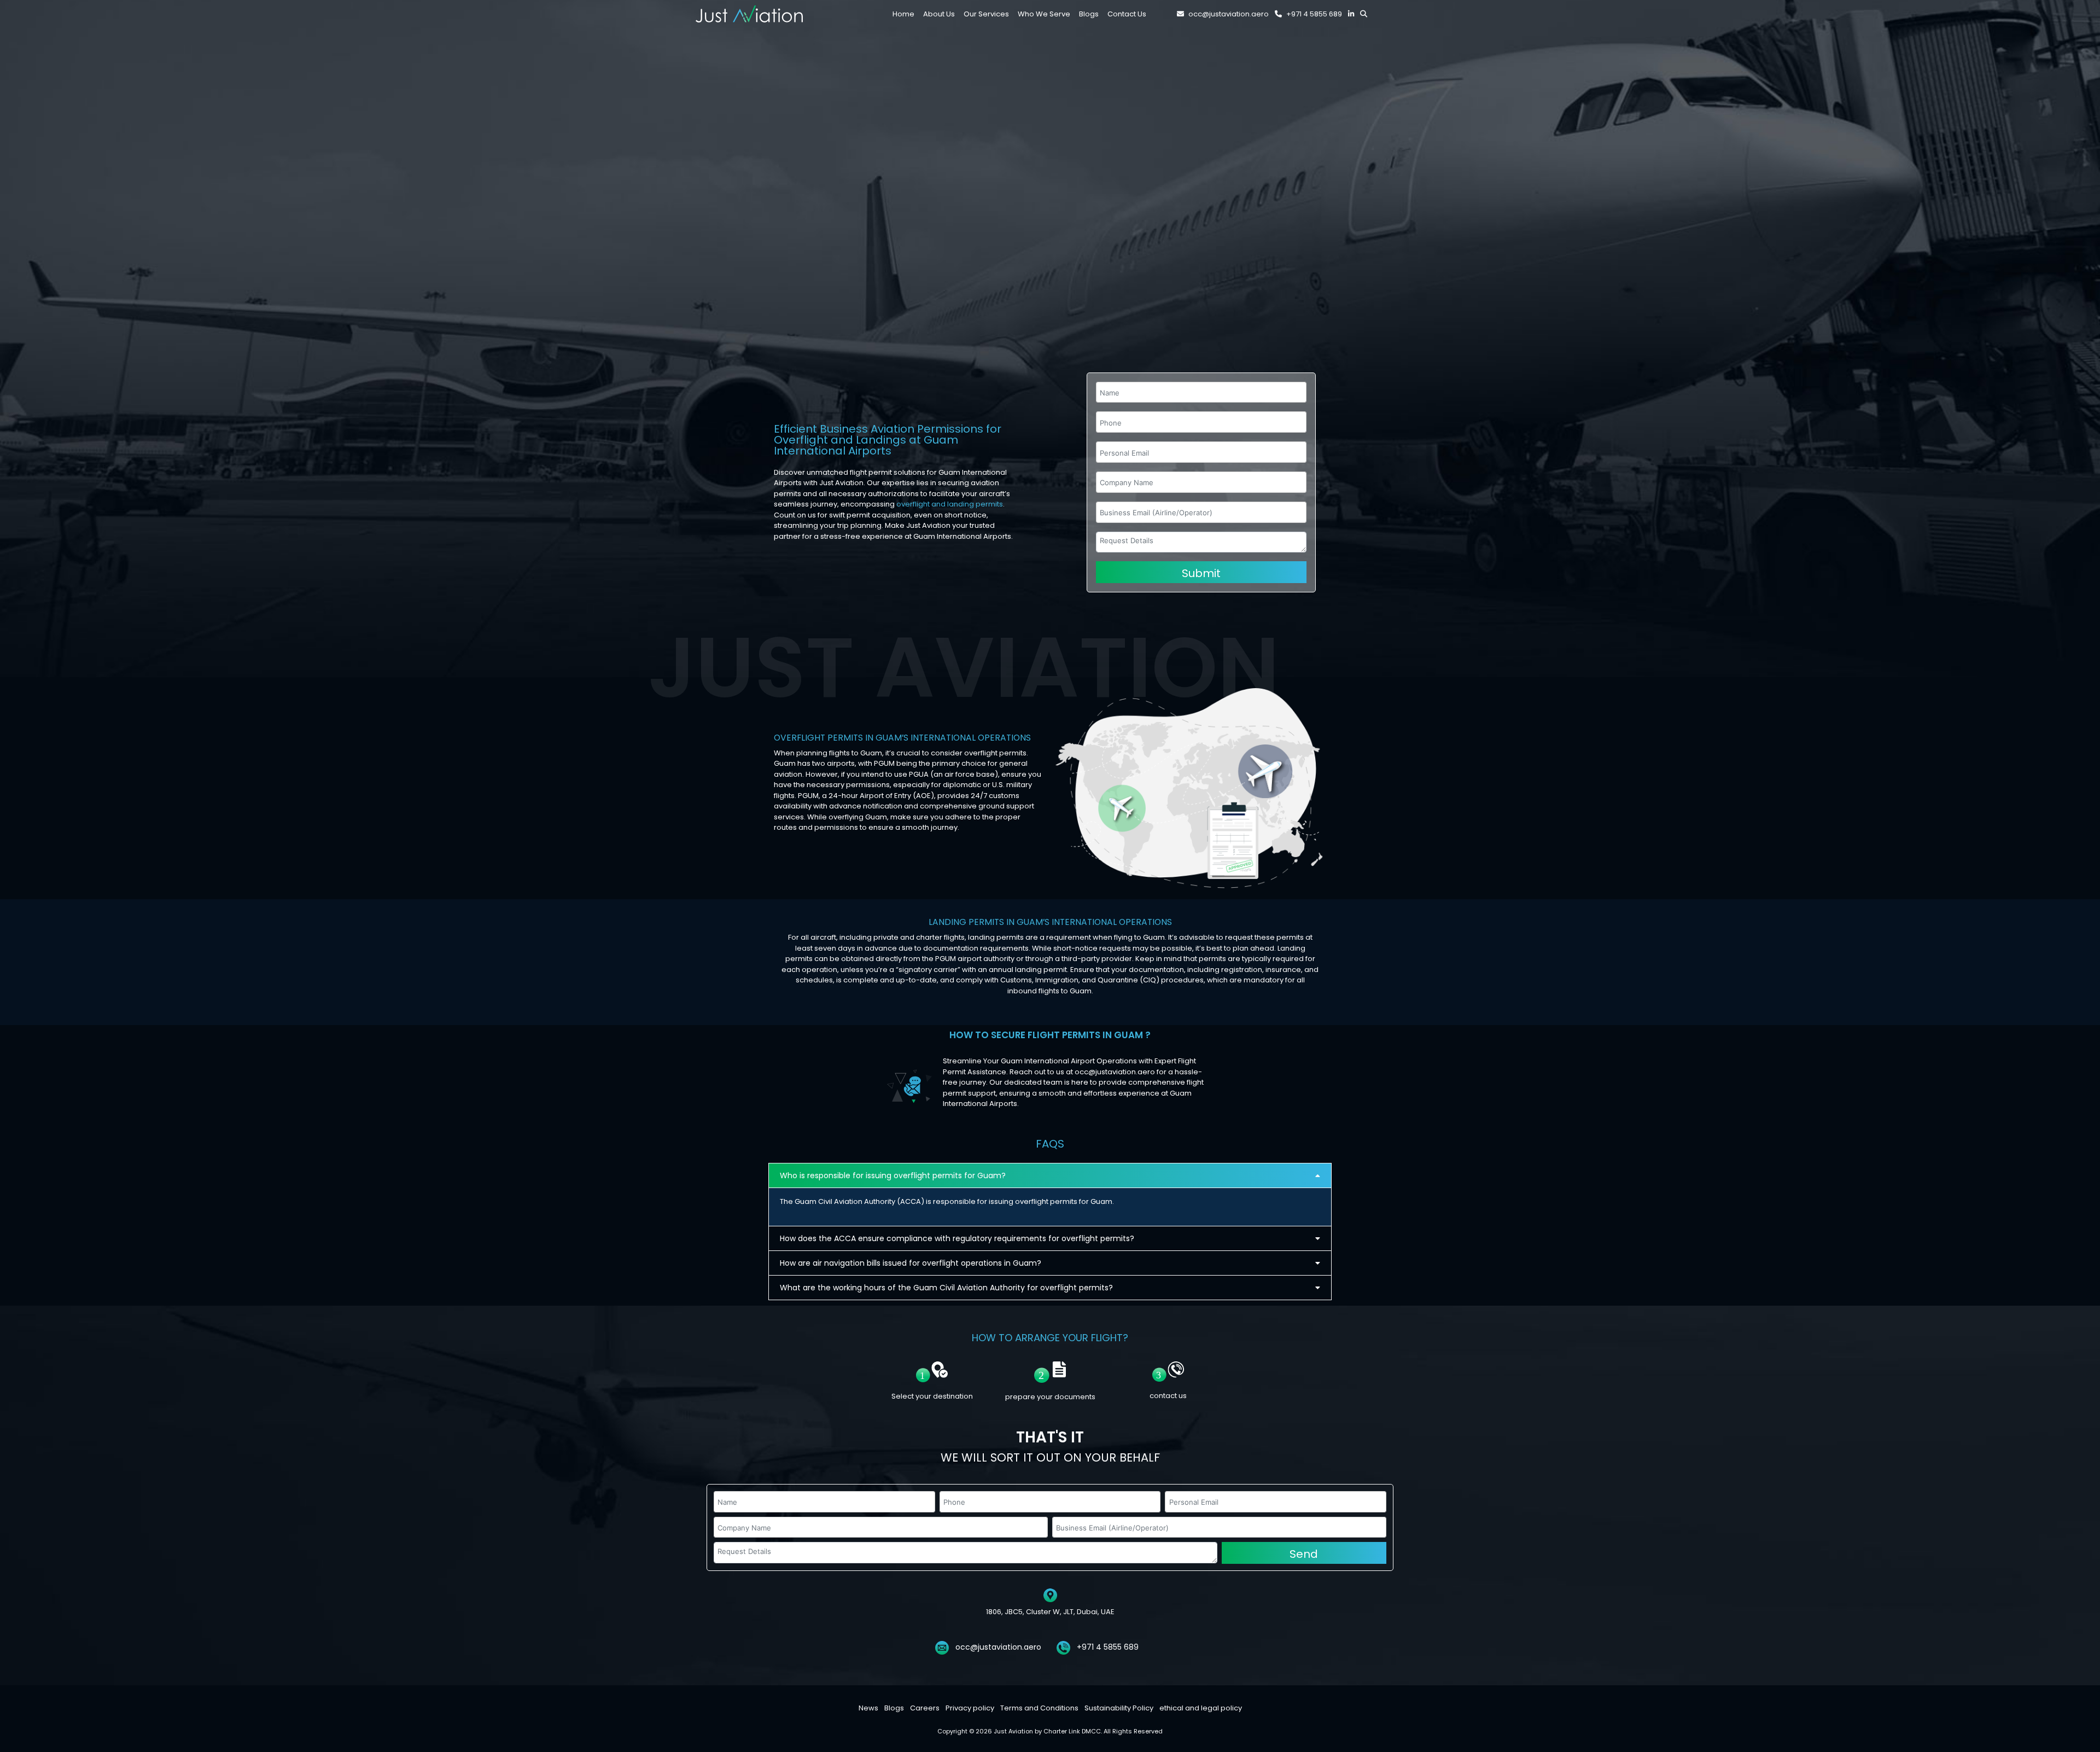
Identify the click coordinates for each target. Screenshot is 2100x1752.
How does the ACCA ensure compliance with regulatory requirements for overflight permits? (957, 1238)
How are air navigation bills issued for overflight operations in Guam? (911, 1263)
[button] (1050, 1175)
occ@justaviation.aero (1229, 14)
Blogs (894, 1708)
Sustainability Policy (1119, 1708)
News (868, 1708)
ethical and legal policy (1201, 1708)
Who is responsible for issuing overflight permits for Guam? (893, 1175)
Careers (925, 1708)
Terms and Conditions (1039, 1708)
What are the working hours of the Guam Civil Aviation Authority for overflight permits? (946, 1288)
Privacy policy (970, 1708)
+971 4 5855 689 (1314, 14)
